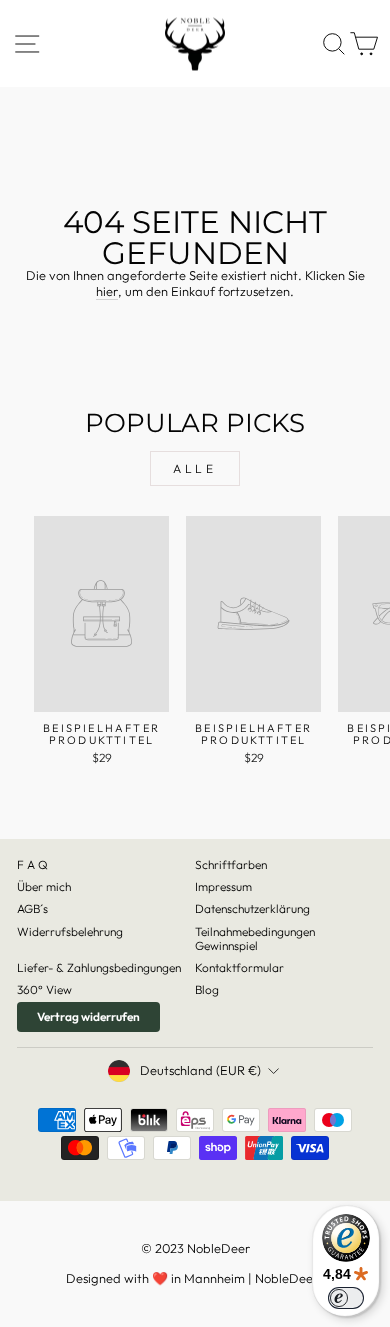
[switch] (346, 1298)
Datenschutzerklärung (252, 908)
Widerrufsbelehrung (70, 931)
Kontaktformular (239, 967)
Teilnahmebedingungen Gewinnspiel (255, 938)
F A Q (32, 864)
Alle (194, 468)
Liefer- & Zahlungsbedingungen (99, 967)
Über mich (44, 886)
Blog (207, 989)
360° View (44, 989)
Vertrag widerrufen (88, 1016)
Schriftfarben (231, 864)
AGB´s (32, 908)
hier (107, 291)
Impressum (223, 886)
